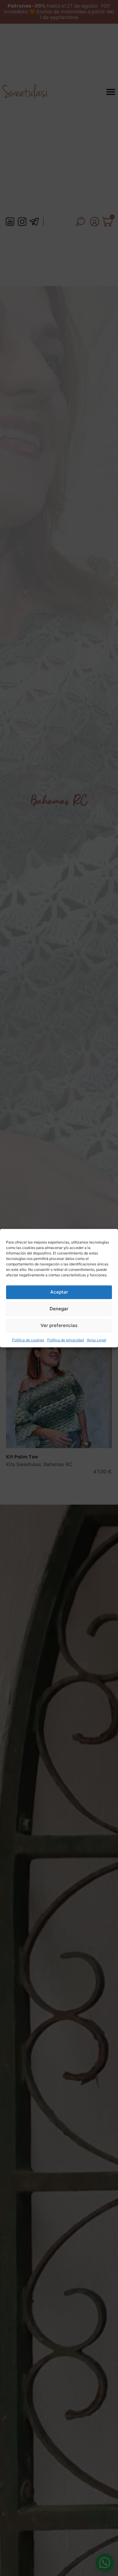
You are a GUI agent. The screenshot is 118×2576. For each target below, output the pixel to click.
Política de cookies (28, 1340)
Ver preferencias (59, 1325)
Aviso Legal (97, 1340)
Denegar (59, 1309)
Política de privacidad (66, 1340)
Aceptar (59, 1292)
